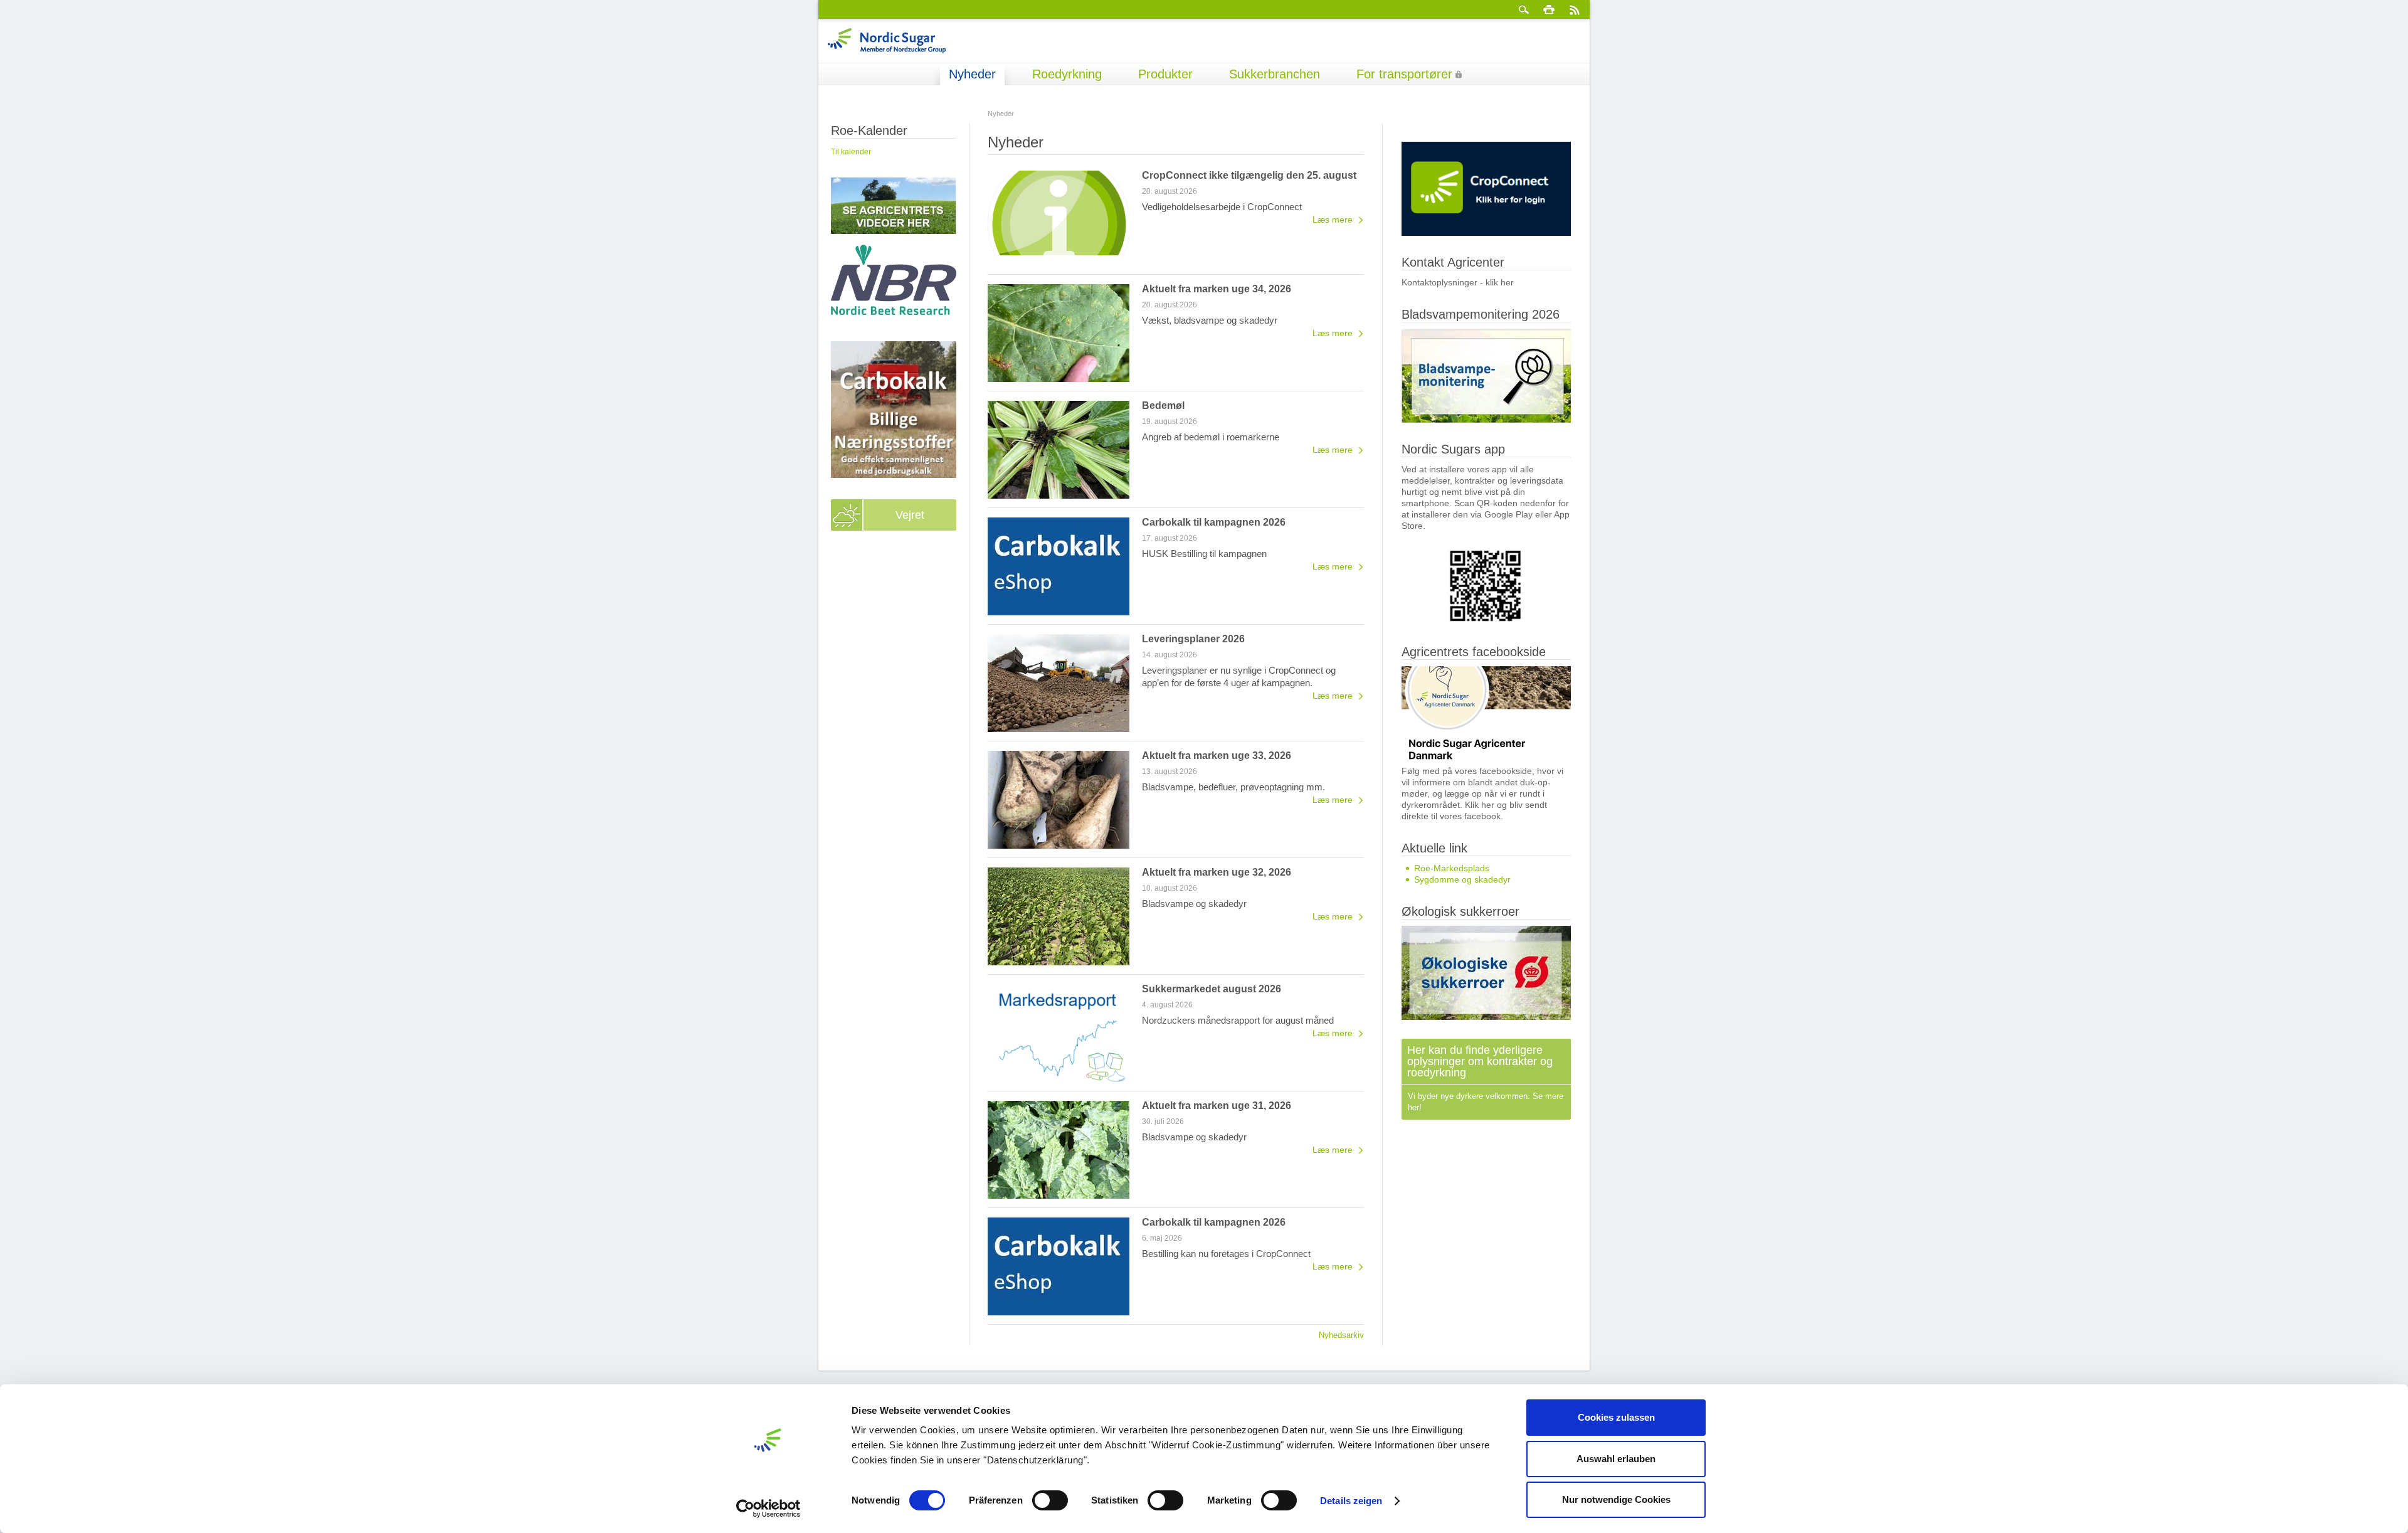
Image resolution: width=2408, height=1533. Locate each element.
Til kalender (851, 152)
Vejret (910, 515)
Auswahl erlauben (1616, 1459)
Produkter (1165, 74)
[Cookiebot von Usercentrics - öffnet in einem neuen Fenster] (768, 1509)
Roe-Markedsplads (1452, 868)
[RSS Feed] (1574, 9)
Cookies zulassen (1616, 1417)
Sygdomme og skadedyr (1462, 879)
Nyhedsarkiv (1341, 1335)
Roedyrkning (1067, 74)
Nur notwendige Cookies (1616, 1499)
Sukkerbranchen (1275, 74)
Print (1549, 9)
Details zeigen (1351, 1501)
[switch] (1050, 1500)
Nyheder (972, 74)
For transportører (1404, 74)
